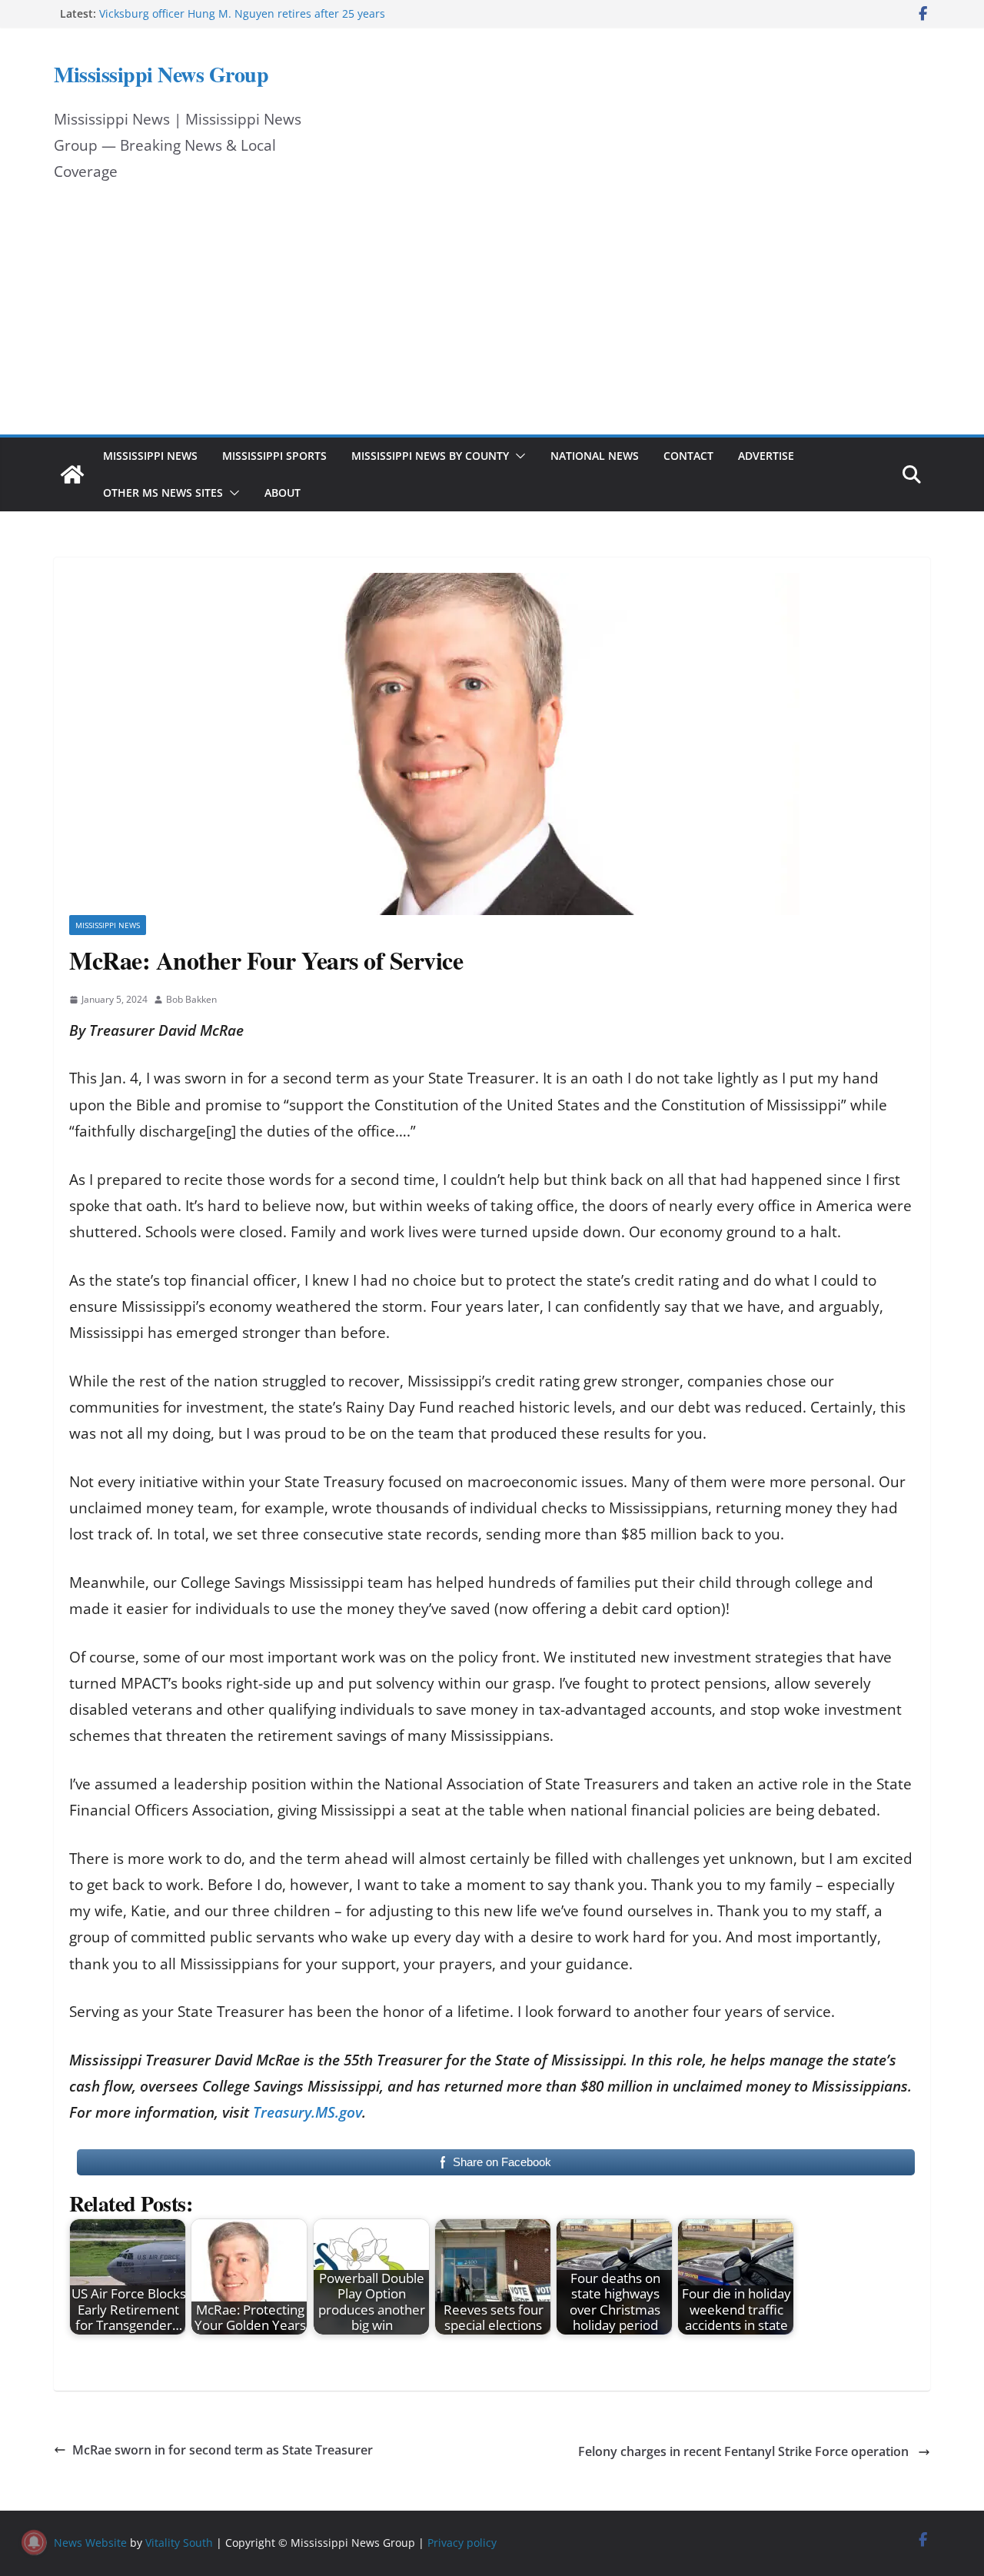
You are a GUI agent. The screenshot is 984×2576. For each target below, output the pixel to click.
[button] (517, 456)
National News (595, 456)
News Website (90, 2543)
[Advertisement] (492, 319)
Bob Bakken (191, 999)
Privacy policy (462, 2543)
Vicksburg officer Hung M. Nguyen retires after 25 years (242, 13)
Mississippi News (150, 456)
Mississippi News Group (161, 74)
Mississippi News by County (430, 456)
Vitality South (179, 2543)
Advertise (766, 456)
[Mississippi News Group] (72, 474)
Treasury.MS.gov (307, 2112)
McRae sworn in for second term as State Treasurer (223, 2450)
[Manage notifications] (34, 2542)
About (283, 493)
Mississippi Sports (274, 456)
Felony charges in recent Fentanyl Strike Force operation (745, 2451)
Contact (688, 456)
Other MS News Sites (163, 493)
